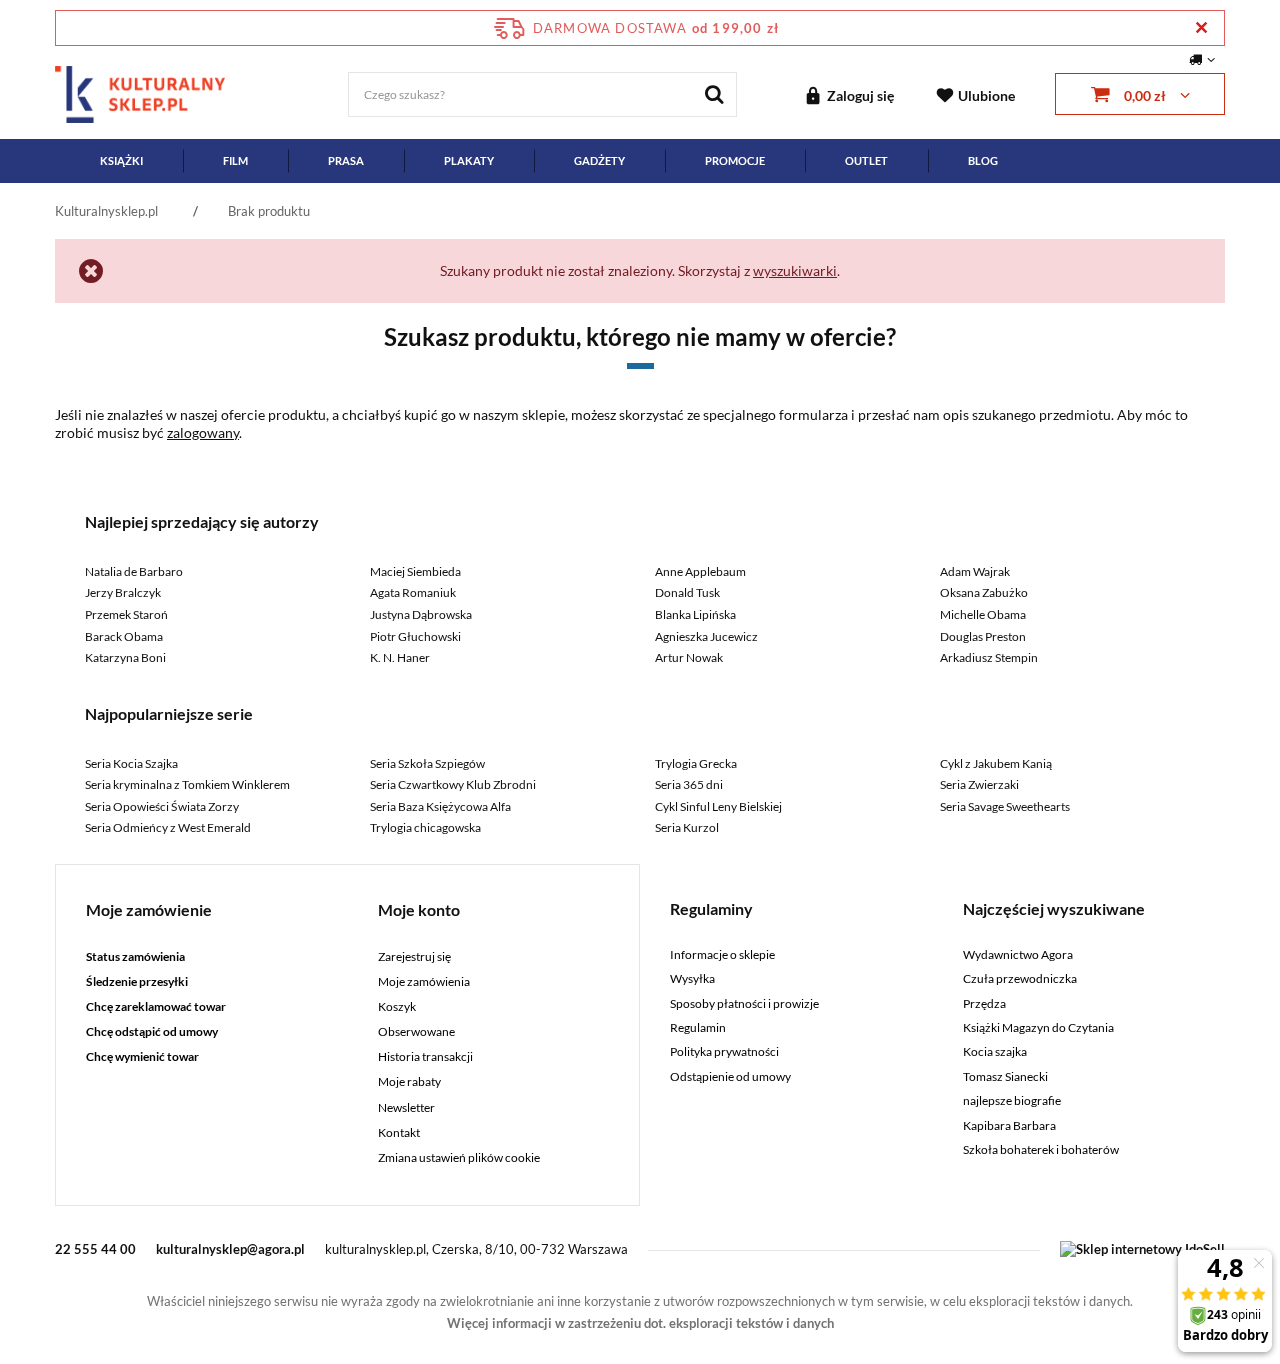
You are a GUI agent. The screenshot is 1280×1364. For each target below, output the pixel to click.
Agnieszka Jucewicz (706, 636)
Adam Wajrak (975, 571)
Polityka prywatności (724, 1052)
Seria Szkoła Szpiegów (427, 763)
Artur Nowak (689, 657)
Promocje (735, 160)
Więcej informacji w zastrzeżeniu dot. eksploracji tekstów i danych (640, 1323)
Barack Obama (124, 636)
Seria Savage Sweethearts (1005, 806)
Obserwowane (416, 1032)
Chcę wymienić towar (142, 1057)
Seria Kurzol (687, 827)
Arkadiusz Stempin (989, 657)
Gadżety (599, 160)
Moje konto (419, 909)
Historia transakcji (425, 1057)
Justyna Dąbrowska (421, 614)
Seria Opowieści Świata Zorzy (162, 806)
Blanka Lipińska (695, 614)
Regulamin (698, 1028)
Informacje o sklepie (722, 955)
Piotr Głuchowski (415, 636)
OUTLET (866, 160)
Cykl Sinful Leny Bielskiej (718, 806)
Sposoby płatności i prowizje (744, 1004)
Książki (121, 160)
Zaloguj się (860, 95)
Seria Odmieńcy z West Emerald (168, 827)
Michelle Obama (983, 614)
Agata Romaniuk (413, 592)
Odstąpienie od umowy (730, 1077)
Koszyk (397, 1007)
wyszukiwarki (795, 270)
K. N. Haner (400, 657)
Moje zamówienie (149, 909)
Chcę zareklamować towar (156, 1007)
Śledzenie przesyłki (137, 982)
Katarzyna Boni (125, 657)
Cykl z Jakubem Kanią (996, 763)
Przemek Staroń (126, 614)
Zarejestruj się (414, 957)
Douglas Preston (983, 636)
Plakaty (469, 160)
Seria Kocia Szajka (131, 763)
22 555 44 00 (95, 1249)
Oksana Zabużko (984, 592)
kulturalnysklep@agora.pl (230, 1249)
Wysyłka (692, 979)
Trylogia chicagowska (425, 827)
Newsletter (406, 1108)
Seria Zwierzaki (979, 784)
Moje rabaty (409, 1082)
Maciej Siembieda (415, 571)
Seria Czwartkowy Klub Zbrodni (453, 784)
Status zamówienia (135, 957)
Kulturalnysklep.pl (106, 211)
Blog (983, 160)
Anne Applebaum (700, 571)
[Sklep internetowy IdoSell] (1142, 1249)
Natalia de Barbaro (134, 571)
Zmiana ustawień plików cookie (459, 1158)
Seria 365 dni (689, 784)
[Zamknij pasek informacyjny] (1201, 27)
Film (235, 160)
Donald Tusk (687, 592)
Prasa (346, 160)
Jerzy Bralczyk (123, 592)
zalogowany (203, 432)
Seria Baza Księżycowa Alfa (440, 806)
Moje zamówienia (424, 982)
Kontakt (399, 1133)
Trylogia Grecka (696, 763)
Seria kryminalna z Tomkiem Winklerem (187, 784)
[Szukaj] (714, 94)
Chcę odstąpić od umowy (152, 1032)
